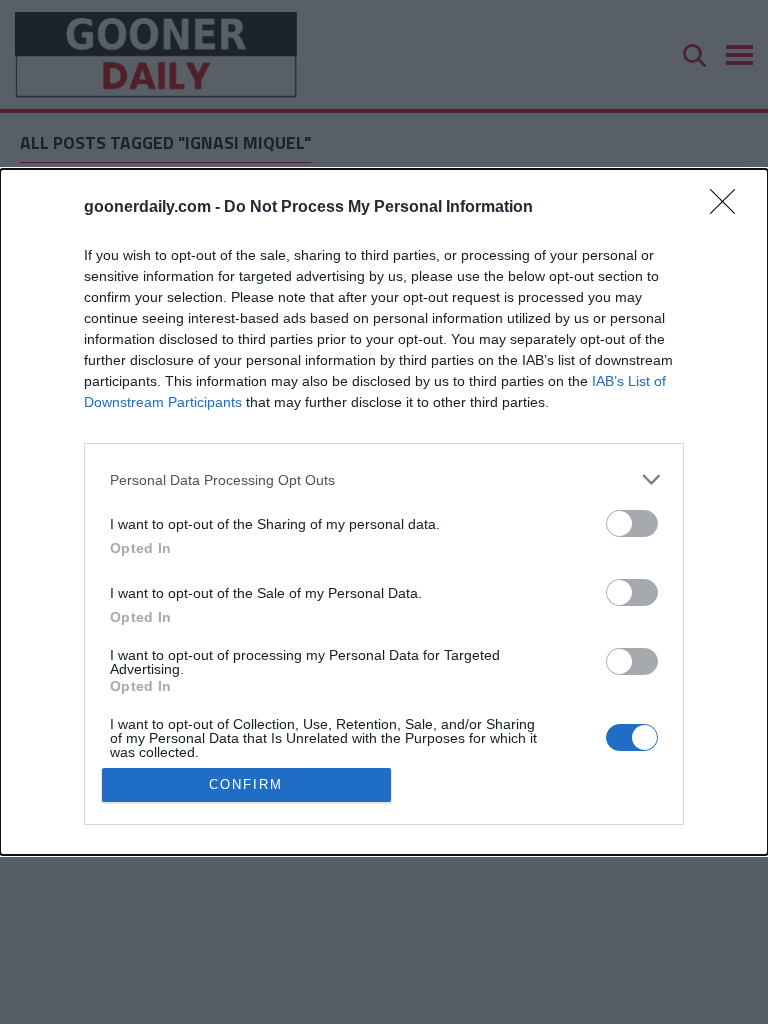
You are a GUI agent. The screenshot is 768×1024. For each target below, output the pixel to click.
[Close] (729, 208)
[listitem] (384, 479)
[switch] (632, 523)
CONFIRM (246, 784)
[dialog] (384, 511)
